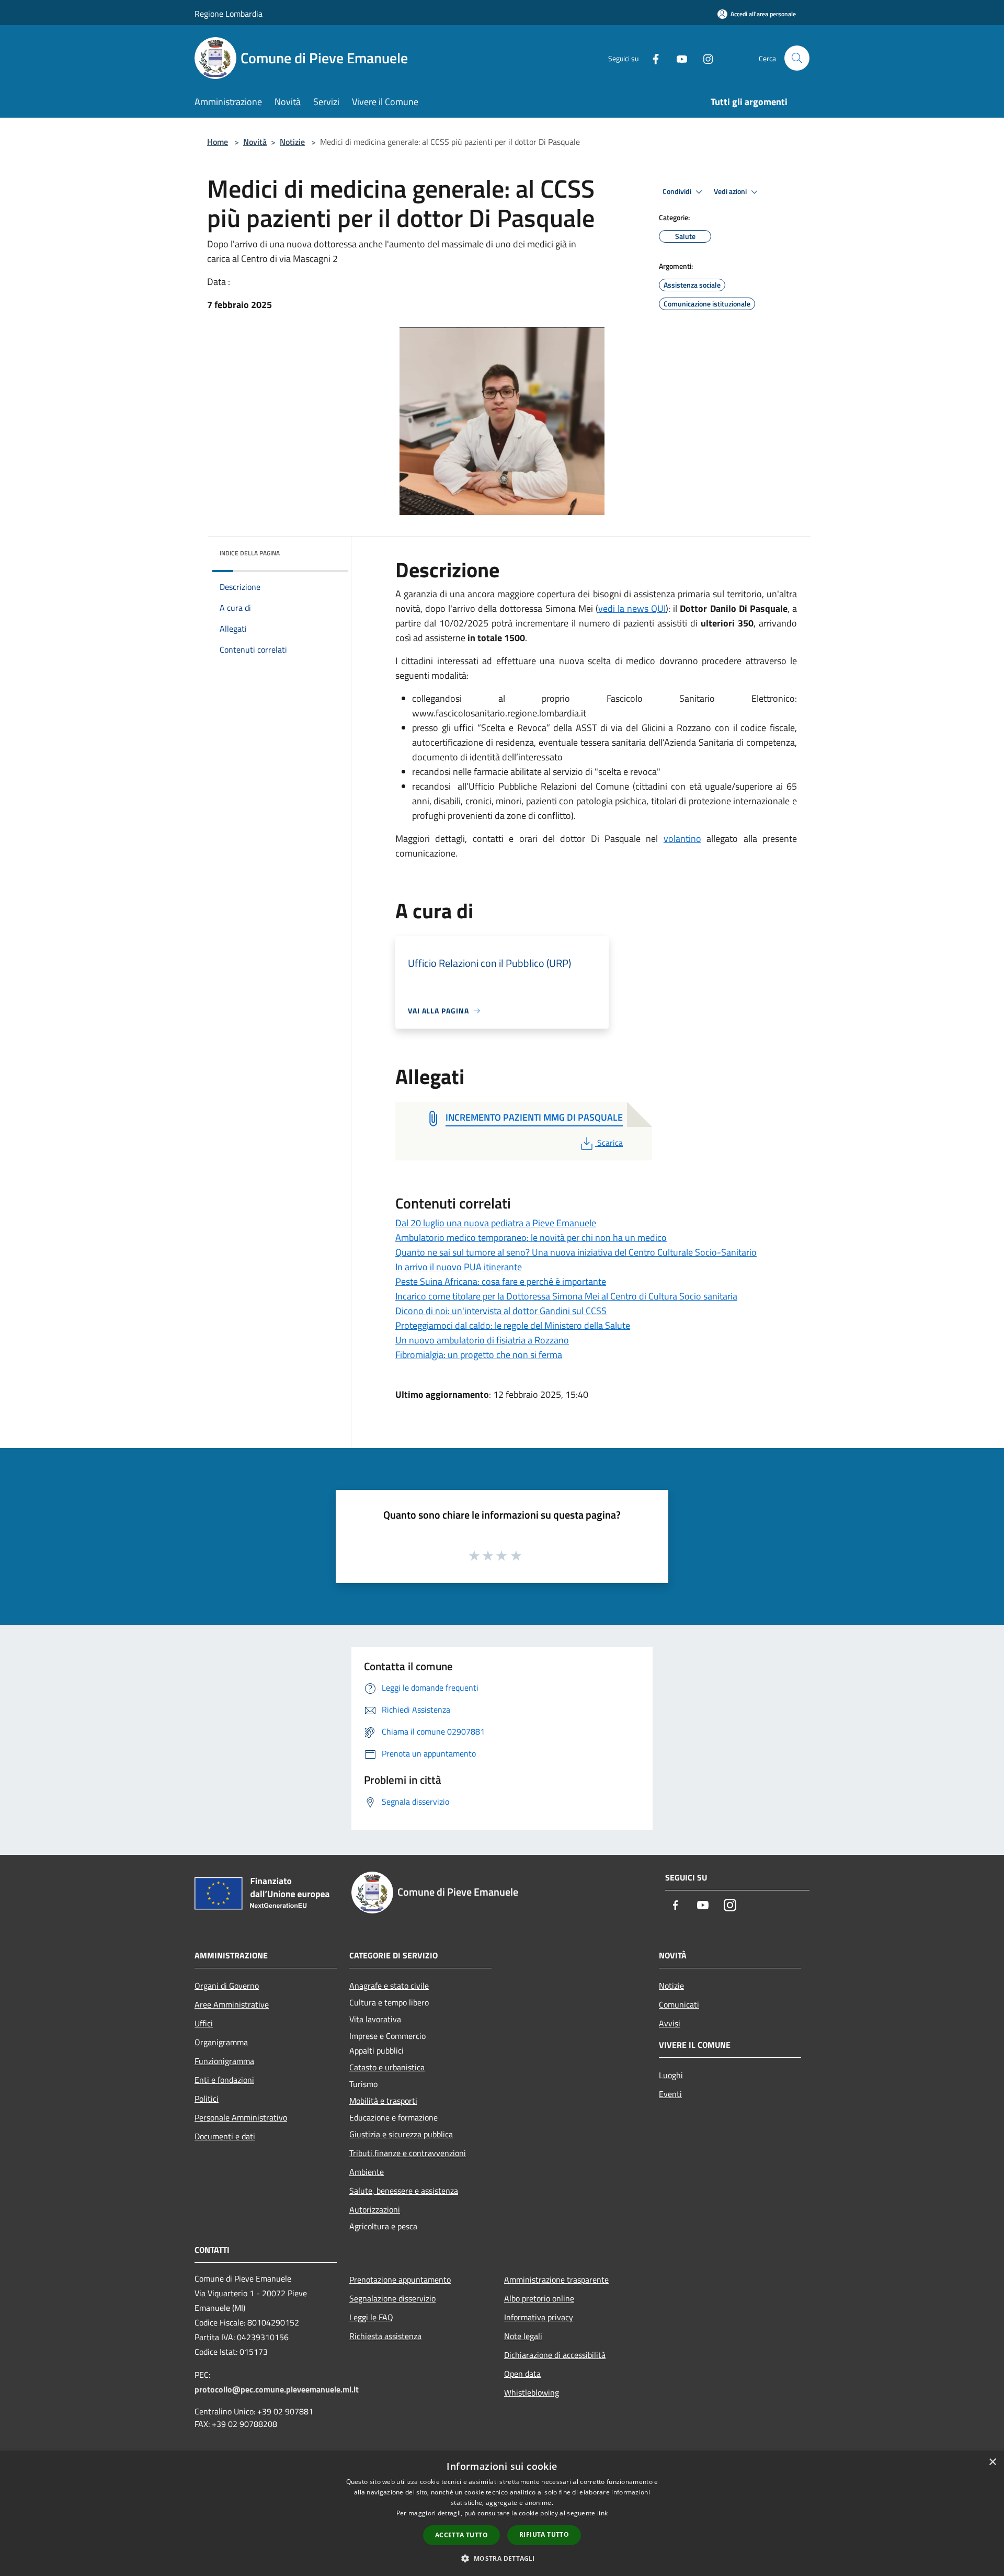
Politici (207, 2099)
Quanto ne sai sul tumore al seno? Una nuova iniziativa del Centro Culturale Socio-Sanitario (576, 1252)
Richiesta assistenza (385, 2336)
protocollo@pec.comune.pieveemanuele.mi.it (277, 2389)
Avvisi (670, 2023)
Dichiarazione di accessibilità (555, 2355)
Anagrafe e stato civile (389, 1986)
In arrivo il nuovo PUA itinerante (459, 1267)
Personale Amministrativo (241, 2117)
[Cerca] (797, 58)
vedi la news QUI (632, 608)
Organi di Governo (227, 1986)
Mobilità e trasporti (383, 2101)
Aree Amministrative (232, 2004)
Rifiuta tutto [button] (544, 2534)
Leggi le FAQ (371, 2317)
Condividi (678, 191)
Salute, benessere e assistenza (404, 2191)
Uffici (204, 2023)
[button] (502, 2558)
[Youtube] (678, 58)
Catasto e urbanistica (387, 2067)
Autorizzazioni (375, 2209)
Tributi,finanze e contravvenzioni (408, 2153)
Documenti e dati (225, 2136)
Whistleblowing (532, 2392)
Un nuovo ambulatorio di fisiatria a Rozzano (482, 1340)
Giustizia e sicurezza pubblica (401, 2134)
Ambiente (367, 2172)
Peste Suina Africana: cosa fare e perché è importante (501, 1281)
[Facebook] (652, 58)
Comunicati (679, 2004)
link (602, 2513)
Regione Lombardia (229, 14)
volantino (682, 839)
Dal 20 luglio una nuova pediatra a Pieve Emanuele (496, 1223)
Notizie (292, 142)
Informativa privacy (539, 2317)
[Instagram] (704, 58)
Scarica (610, 1143)
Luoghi (671, 2075)
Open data (522, 2374)
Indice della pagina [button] (250, 553)
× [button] (992, 2462)
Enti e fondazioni (224, 2080)
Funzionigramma (224, 2061)
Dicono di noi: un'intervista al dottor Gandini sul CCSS (501, 1311)
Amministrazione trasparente (556, 2279)
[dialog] (502, 2514)
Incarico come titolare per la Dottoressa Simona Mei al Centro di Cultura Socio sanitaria (566, 1296)
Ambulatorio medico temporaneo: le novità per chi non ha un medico (531, 1238)
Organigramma (221, 2042)
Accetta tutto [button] (461, 2535)
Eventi (670, 2094)
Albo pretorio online (539, 2298)
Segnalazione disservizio (392, 2298)
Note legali (523, 2336)
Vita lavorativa (375, 2019)
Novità (255, 142)
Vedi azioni (731, 191)
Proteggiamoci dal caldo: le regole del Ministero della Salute (513, 1325)
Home (218, 142)
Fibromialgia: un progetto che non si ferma (479, 1355)
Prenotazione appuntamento (400, 2279)
